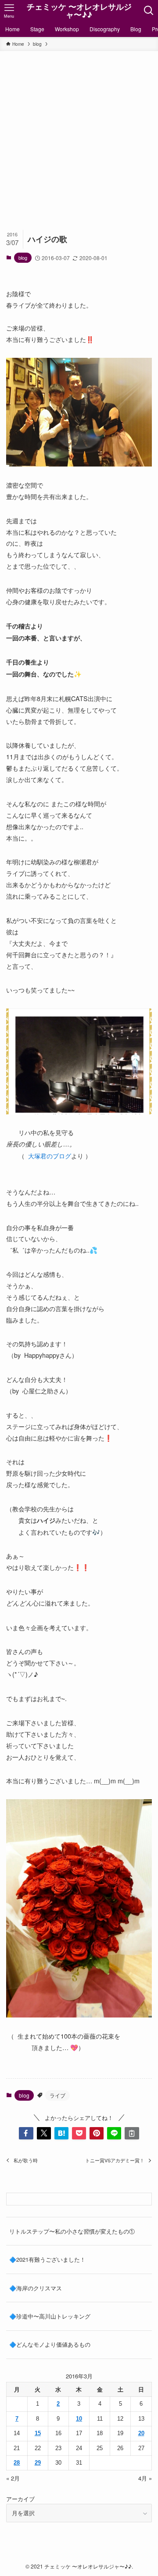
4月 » (145, 2478)
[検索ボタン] (149, 11)
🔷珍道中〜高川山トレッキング (50, 2316)
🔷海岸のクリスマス (36, 2288)
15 (38, 2433)
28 (17, 2463)
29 (38, 2463)
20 (141, 2433)
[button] (26, 2133)
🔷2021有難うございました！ (47, 2259)
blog (23, 257)
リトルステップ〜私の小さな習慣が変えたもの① (72, 2231)
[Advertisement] (79, 135)
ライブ (57, 2095)
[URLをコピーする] (132, 2133)
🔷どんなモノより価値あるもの (50, 2344)
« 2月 (13, 2478)
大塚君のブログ (50, 1156)
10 (79, 2419)
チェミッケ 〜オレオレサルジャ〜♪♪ (79, 11)
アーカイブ (20, 2499)
